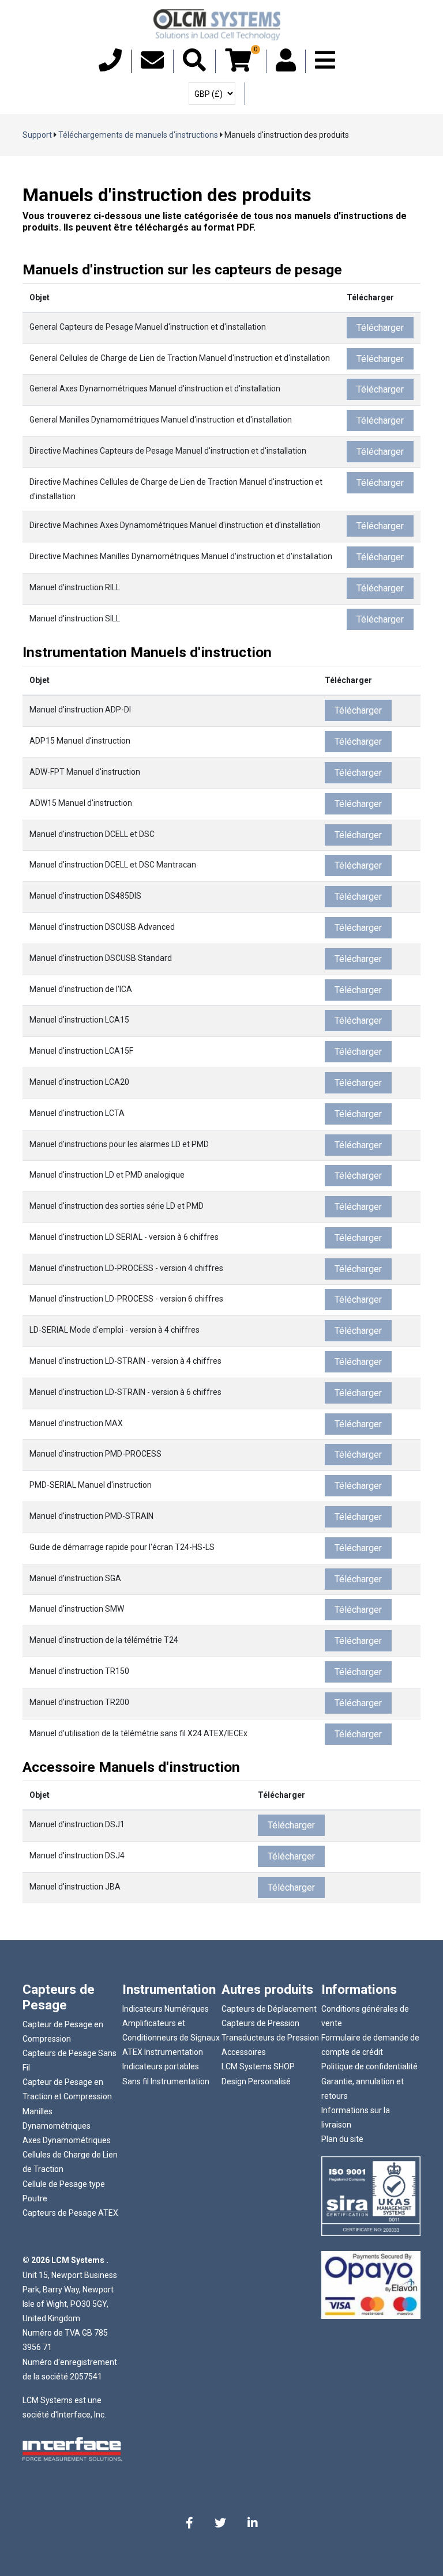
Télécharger (380, 328)
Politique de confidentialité (369, 2066)
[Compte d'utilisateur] (286, 66)
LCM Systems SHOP (258, 2066)
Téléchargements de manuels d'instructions (138, 135)
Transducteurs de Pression (270, 2038)
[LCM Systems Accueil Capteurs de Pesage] (217, 25)
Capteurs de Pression (260, 2023)
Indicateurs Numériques (166, 2009)
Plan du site (342, 2139)
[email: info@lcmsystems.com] (152, 66)
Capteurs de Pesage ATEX (70, 2213)
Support (37, 135)
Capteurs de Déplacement (269, 2009)
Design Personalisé (256, 2081)
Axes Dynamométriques (67, 2140)
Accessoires (244, 2052)
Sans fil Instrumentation (166, 2081)
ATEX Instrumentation (163, 2052)
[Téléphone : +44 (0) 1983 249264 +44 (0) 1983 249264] (110, 66)
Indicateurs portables (161, 2066)
